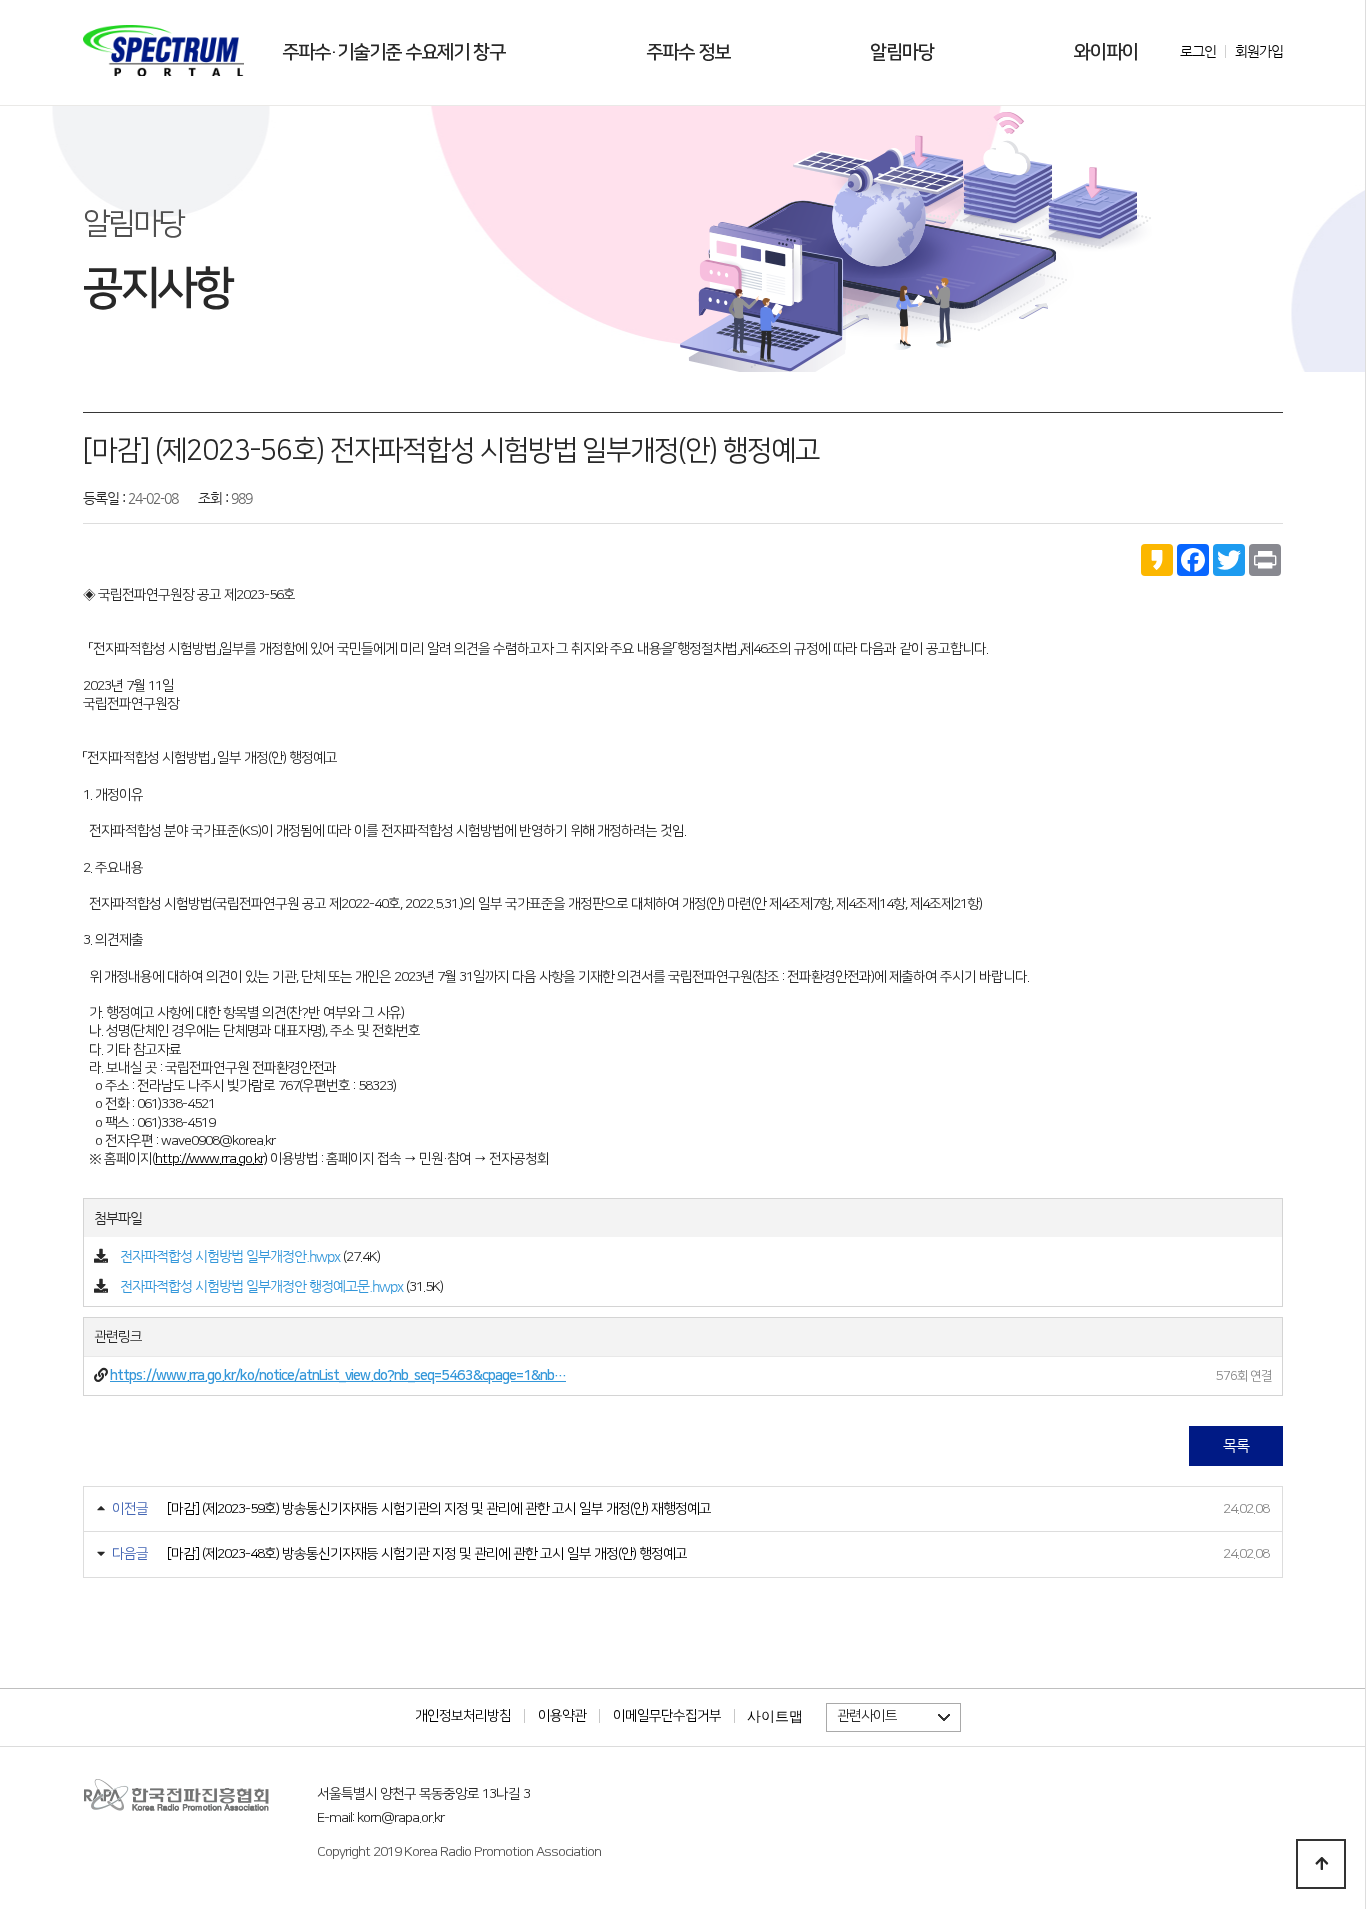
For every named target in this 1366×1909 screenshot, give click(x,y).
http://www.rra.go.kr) (211, 1159)
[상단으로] (1321, 1864)
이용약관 (562, 1716)
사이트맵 (775, 1716)
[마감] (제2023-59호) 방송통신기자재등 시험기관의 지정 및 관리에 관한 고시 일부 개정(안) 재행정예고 (439, 1509)
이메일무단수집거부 (667, 1716)
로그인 (1198, 51)
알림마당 (902, 52)
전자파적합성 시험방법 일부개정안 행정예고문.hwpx (261, 1286)
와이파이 (1106, 52)
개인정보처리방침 (463, 1716)
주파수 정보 (688, 52)
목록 (1236, 1445)
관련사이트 (867, 1716)
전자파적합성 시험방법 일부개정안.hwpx (230, 1256)
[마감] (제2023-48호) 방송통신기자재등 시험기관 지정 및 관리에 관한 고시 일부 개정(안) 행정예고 (427, 1554)
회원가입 (1259, 51)
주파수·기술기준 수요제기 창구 (393, 52)
